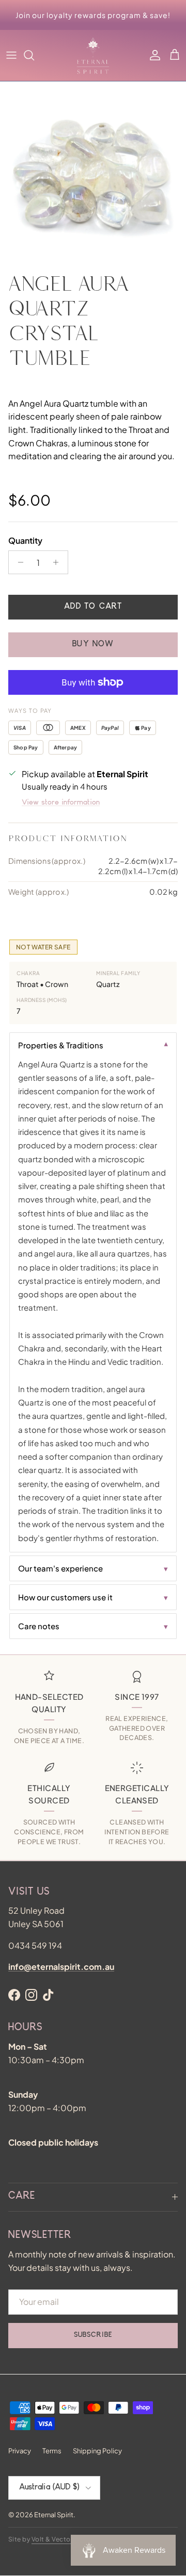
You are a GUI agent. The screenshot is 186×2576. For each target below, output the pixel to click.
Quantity (25, 540)
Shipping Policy (97, 2451)
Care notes (39, 1626)
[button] (175, 55)
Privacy (20, 2451)
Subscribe (93, 2335)
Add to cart (93, 607)
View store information (61, 803)
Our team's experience (60, 1568)
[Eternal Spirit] (93, 55)
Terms (52, 2451)
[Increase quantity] (59, 562)
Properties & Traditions (61, 1045)
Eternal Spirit (54, 2515)
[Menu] (11, 55)
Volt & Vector (52, 2539)
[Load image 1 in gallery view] (93, 174)
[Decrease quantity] (18, 562)
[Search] (34, 55)
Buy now (93, 645)
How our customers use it (65, 1597)
